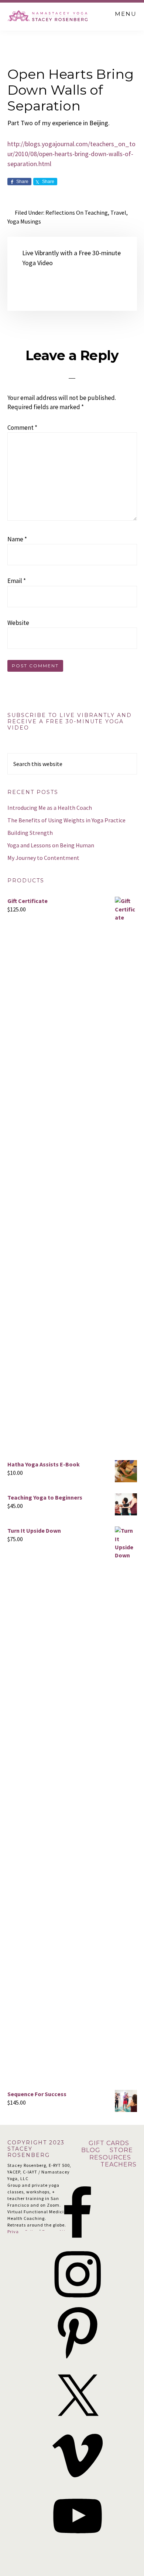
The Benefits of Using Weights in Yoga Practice (66, 820)
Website (18, 623)
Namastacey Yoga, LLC (48, 15)
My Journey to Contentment (43, 858)
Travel (118, 212)
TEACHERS (119, 2164)
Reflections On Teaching (77, 212)
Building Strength (30, 833)
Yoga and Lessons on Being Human (51, 845)
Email (17, 581)
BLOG (91, 2150)
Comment (22, 428)
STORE (122, 2150)
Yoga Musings (24, 221)
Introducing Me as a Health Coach (50, 808)
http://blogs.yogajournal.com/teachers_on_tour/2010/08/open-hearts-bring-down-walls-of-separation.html (71, 154)
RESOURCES (109, 2157)
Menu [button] (126, 14)
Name (17, 539)
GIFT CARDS (110, 2143)
